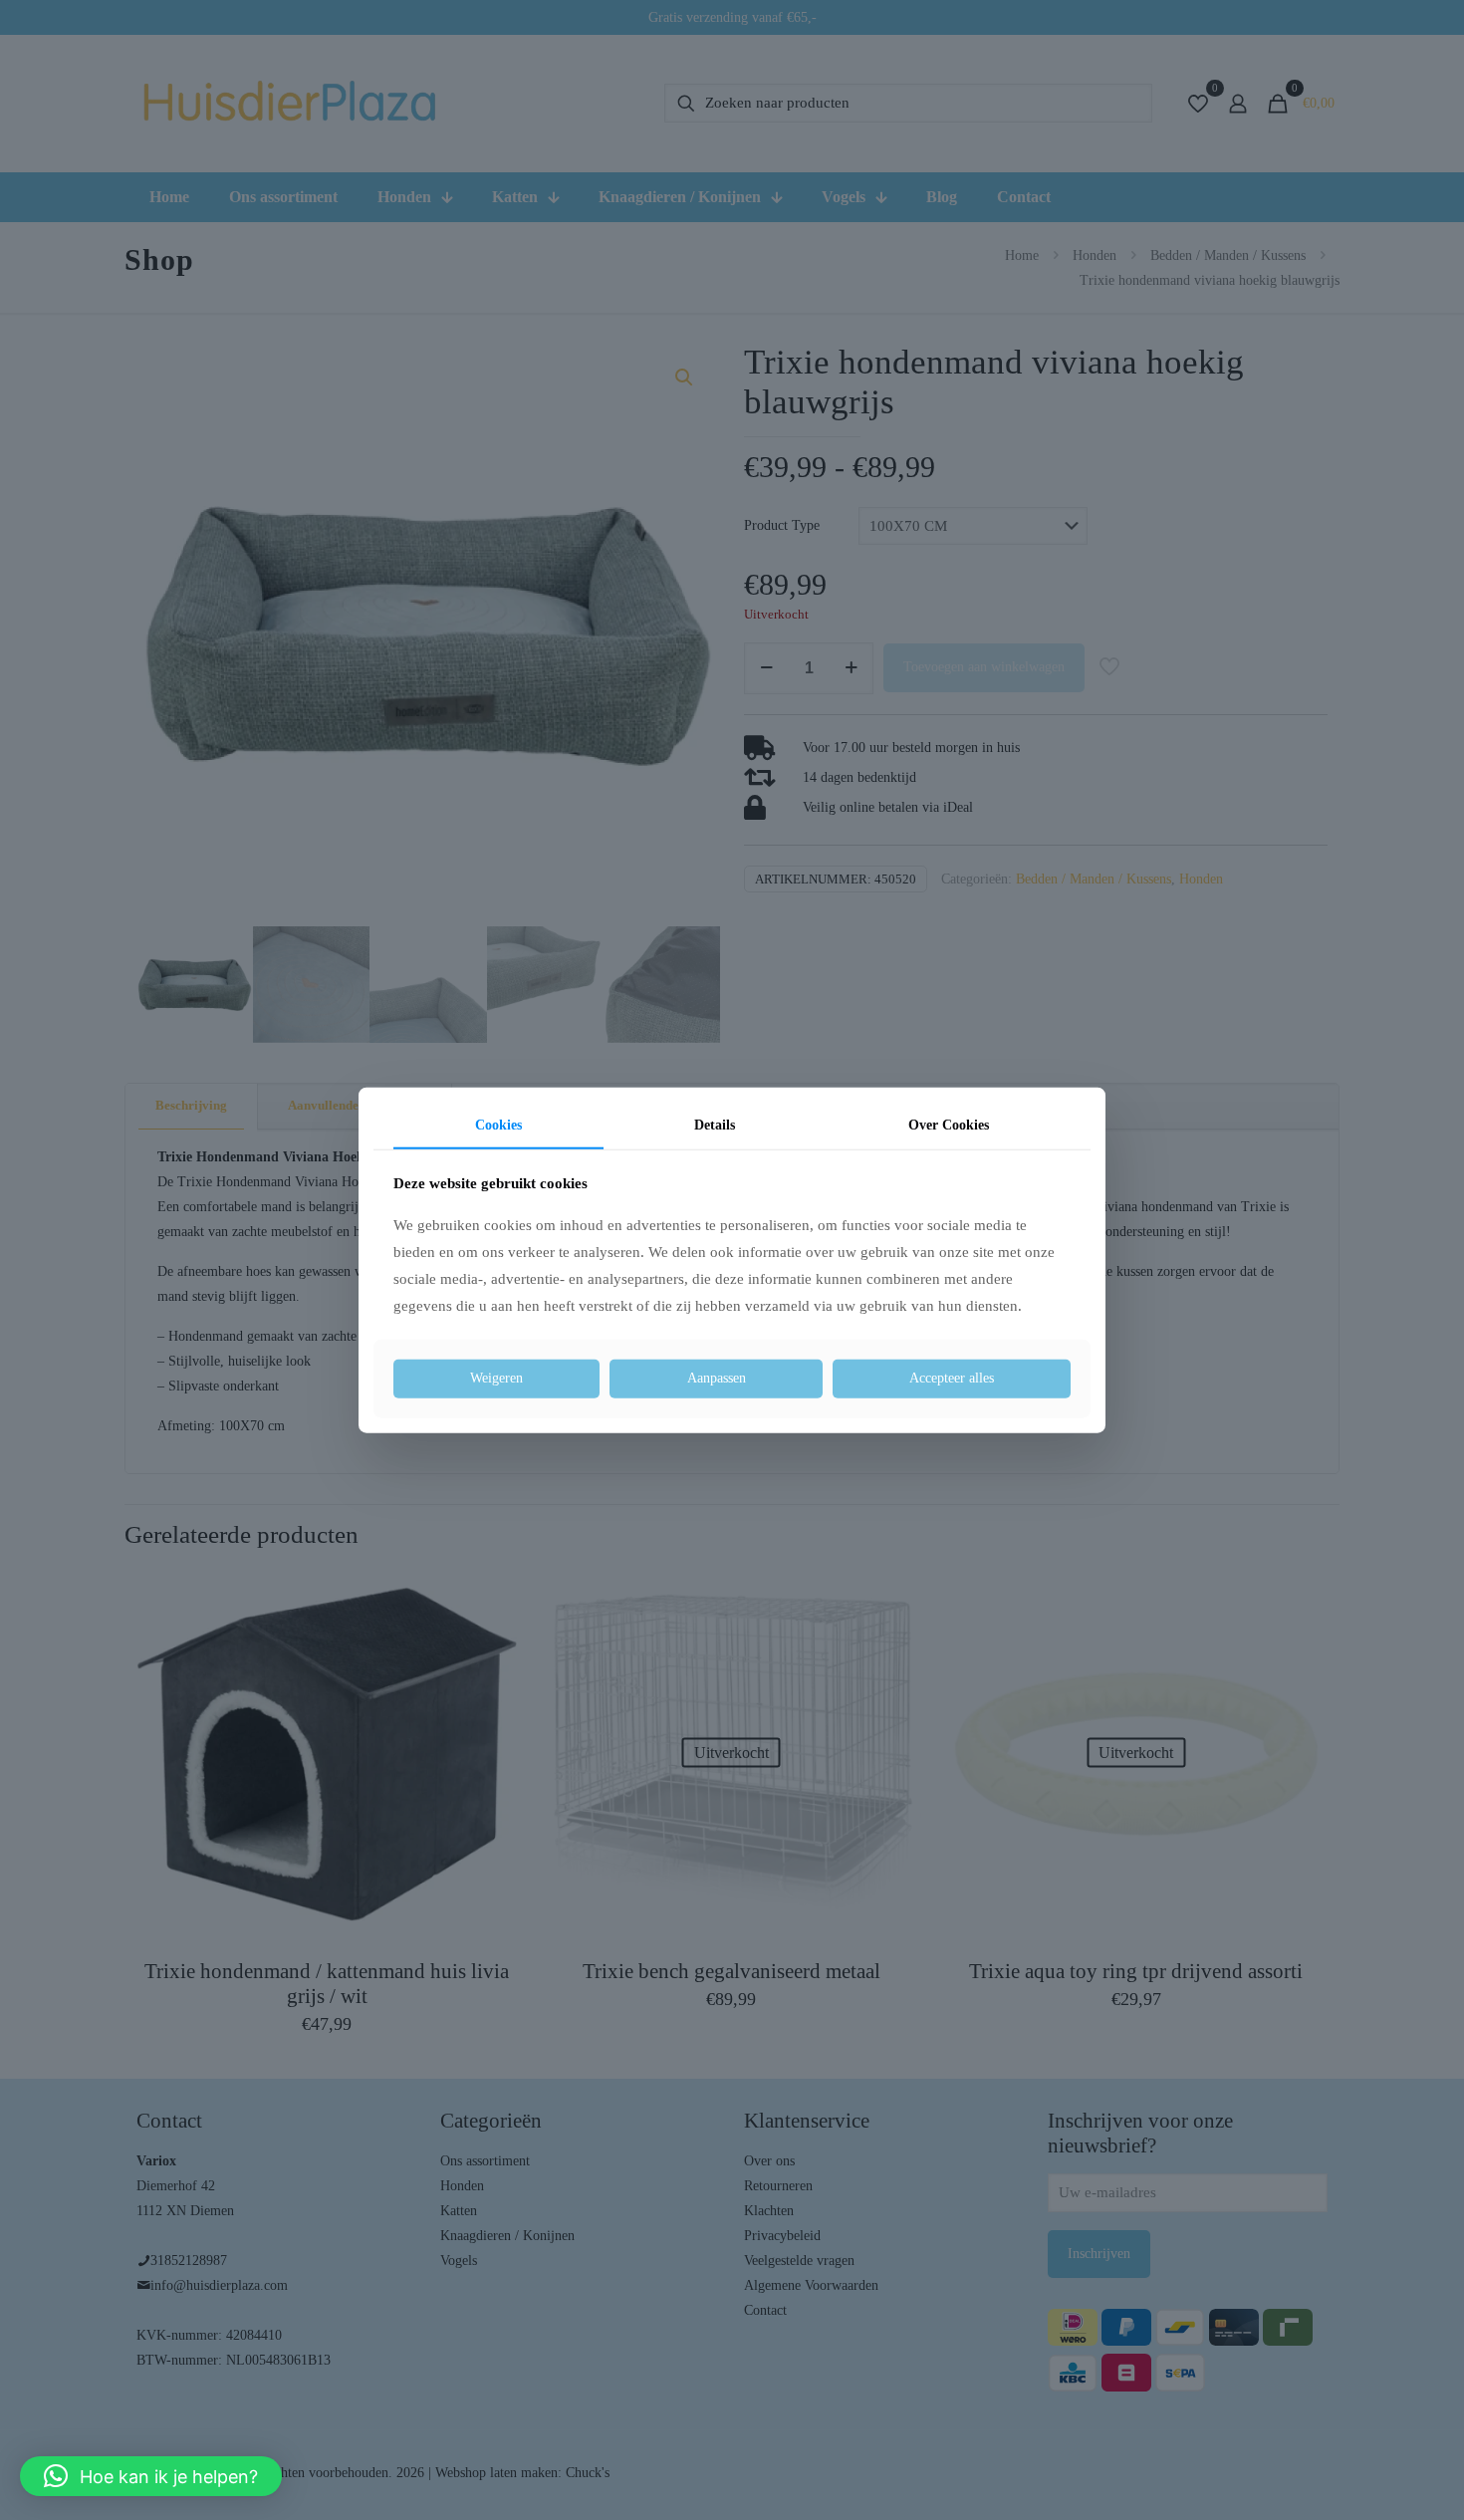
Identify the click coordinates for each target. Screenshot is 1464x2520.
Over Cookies (949, 1125)
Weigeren (496, 1378)
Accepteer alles (952, 1378)
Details (715, 1125)
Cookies (498, 1125)
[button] (151, 2476)
